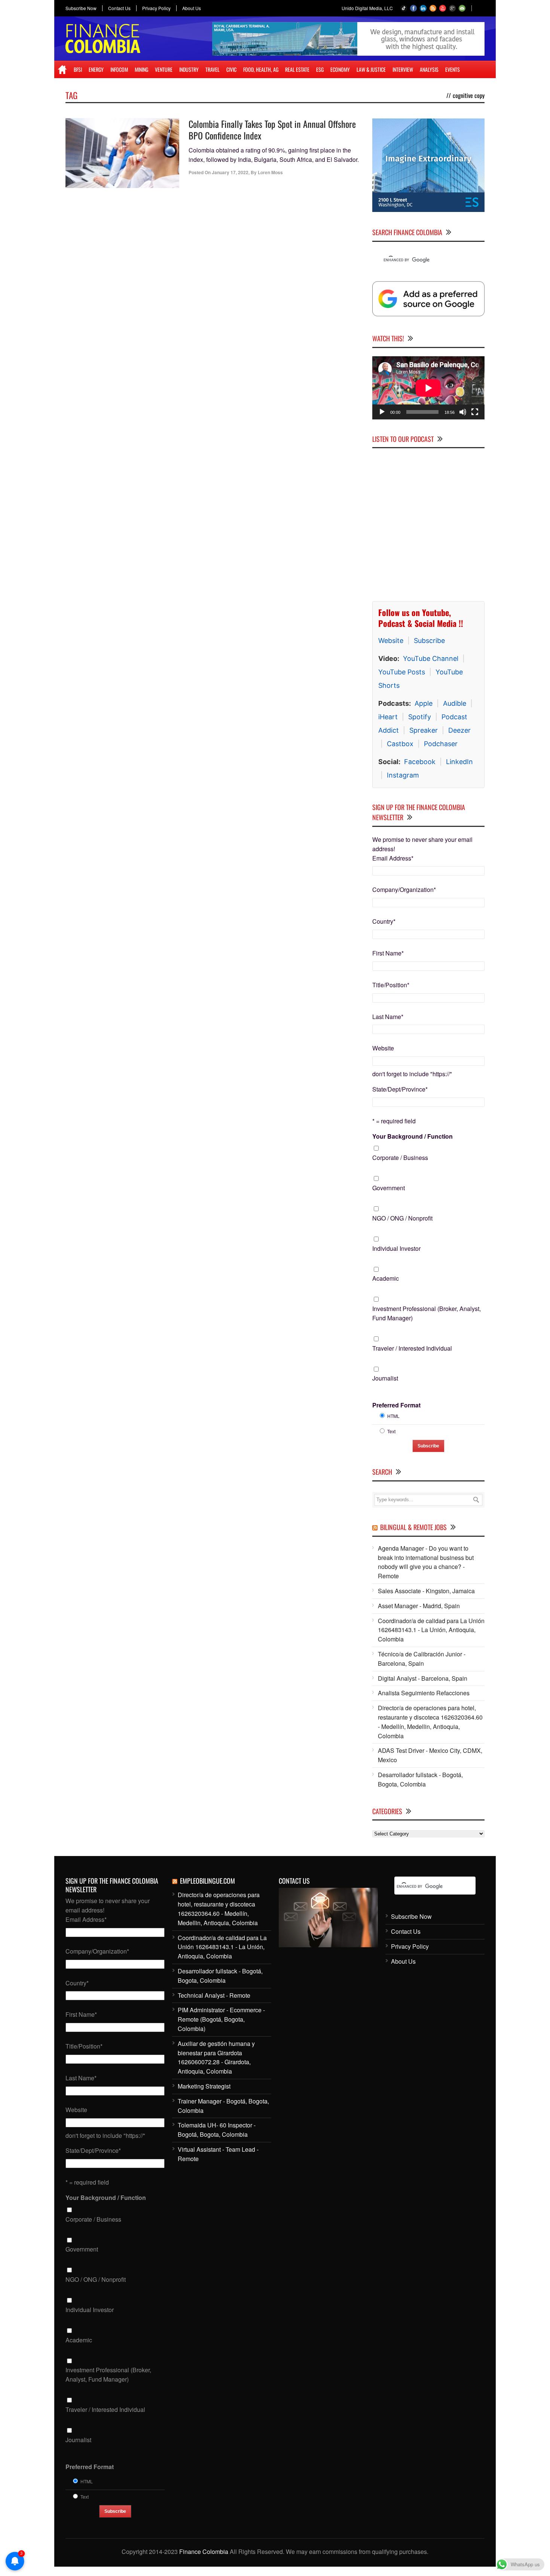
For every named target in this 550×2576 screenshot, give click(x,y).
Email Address (393, 858)
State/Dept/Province (400, 1089)
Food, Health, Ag (261, 69)
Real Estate (297, 69)
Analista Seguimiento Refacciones (424, 1693)
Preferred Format (396, 1405)
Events (453, 69)
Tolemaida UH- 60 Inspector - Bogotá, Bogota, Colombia (217, 2130)
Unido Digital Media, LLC (367, 8)
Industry (189, 69)
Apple (424, 703)
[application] (428, 388)
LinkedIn (459, 762)
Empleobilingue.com (207, 1881)
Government (389, 1188)
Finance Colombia (204, 2552)
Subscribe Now (81, 8)
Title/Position (391, 985)
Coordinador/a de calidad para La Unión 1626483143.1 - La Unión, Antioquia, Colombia (431, 1630)
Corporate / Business (400, 1158)
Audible (455, 703)
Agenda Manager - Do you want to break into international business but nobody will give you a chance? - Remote (426, 1562)
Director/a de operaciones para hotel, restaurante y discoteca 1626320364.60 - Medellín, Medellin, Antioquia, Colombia (430, 1722)
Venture (164, 69)
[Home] (62, 70)
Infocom (119, 69)
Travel (213, 69)
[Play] (382, 412)
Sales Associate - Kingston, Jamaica (426, 1591)
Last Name (388, 1017)
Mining (141, 69)
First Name (388, 953)
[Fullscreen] (475, 412)
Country (384, 921)
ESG (320, 69)
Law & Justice (371, 69)
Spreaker (424, 730)
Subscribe (429, 641)
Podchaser (441, 744)
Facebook (420, 762)
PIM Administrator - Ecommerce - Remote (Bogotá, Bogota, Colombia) (221, 2019)
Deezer (459, 730)
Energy (96, 69)
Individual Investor (396, 1248)
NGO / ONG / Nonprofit (402, 1218)
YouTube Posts (402, 672)
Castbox (400, 744)
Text (391, 1431)
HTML (393, 1416)
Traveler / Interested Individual (412, 1348)
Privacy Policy (156, 8)
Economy (340, 69)
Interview (403, 69)
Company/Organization (404, 890)
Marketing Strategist (204, 2086)
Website (391, 641)
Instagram (403, 775)
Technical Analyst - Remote (214, 1995)
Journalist (385, 1378)
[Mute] (463, 412)
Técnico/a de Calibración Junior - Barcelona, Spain (422, 1659)
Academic (386, 1278)
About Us (192, 8)
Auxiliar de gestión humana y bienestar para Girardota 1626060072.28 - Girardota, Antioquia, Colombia (216, 2057)
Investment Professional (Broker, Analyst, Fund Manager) (427, 1313)
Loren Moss (270, 172)
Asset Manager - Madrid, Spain (419, 1606)
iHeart (388, 717)
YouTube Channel (431, 658)
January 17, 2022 (230, 172)
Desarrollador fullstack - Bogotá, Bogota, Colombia (420, 1779)
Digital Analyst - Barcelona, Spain (423, 1678)
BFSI (78, 69)
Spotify (420, 717)
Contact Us (119, 8)
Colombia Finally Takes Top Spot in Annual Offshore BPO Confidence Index (272, 130)
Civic (231, 69)
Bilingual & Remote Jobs (413, 1527)
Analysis (429, 69)
